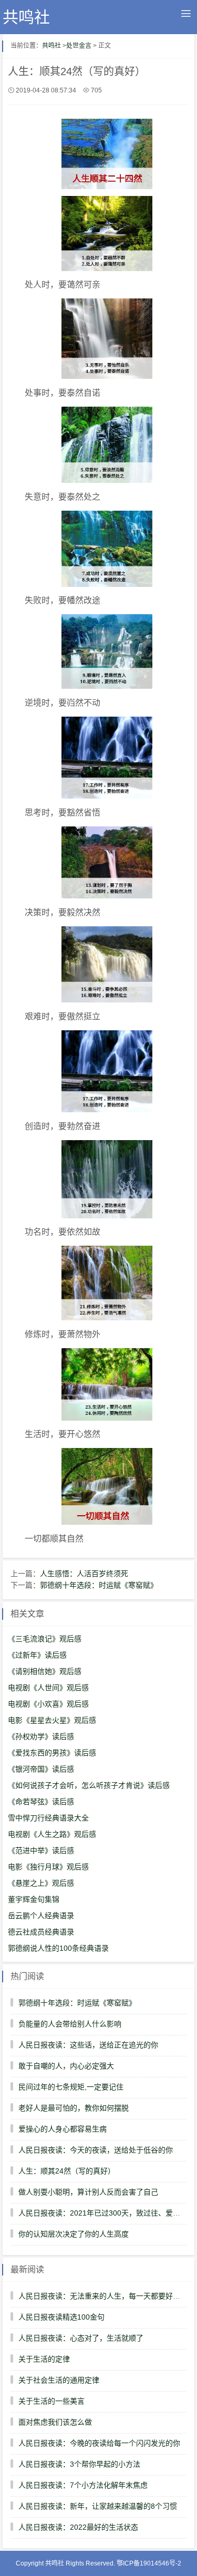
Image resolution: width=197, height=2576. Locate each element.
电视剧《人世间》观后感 (48, 1688)
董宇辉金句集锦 (34, 1899)
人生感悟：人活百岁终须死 (84, 1574)
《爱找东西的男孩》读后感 (52, 1753)
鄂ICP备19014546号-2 (149, 2563)
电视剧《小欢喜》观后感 (48, 1704)
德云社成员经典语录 (41, 1932)
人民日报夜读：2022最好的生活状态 (78, 2527)
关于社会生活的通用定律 (59, 2380)
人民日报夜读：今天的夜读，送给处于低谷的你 (96, 2150)
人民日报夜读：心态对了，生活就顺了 (81, 2338)
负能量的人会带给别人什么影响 (70, 2024)
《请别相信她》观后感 (45, 1671)
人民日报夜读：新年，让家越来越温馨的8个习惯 (98, 2506)
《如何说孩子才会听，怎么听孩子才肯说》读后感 (89, 1785)
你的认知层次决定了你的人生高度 (74, 2234)
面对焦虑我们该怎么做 (55, 2422)
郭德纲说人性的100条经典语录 (58, 1948)
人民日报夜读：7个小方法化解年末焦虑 (83, 2485)
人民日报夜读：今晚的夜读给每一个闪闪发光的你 (99, 2443)
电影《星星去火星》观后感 (52, 1720)
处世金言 (79, 46)
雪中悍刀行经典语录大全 (48, 1818)
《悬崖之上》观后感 (41, 1883)
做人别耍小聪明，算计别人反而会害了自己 (88, 2192)
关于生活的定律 (44, 2359)
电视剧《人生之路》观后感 (52, 1834)
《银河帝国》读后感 (41, 1769)
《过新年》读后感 (37, 1655)
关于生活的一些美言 (51, 2401)
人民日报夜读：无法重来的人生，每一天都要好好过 (103, 2296)
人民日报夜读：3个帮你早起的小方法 (79, 2464)
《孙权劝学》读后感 (41, 1736)
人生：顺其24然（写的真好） (67, 2171)
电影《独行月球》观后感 (48, 1867)
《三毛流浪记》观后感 (45, 1639)
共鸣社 (26, 17)
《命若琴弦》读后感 (41, 1802)
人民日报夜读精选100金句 (61, 2317)
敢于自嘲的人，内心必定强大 (66, 2066)
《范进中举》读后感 (41, 1850)
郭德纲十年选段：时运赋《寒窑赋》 (99, 1585)
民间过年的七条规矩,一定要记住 (71, 2087)
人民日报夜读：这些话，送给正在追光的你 (88, 2045)
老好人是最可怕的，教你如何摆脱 (74, 2108)
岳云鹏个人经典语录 (41, 1916)
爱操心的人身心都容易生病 (63, 2129)
